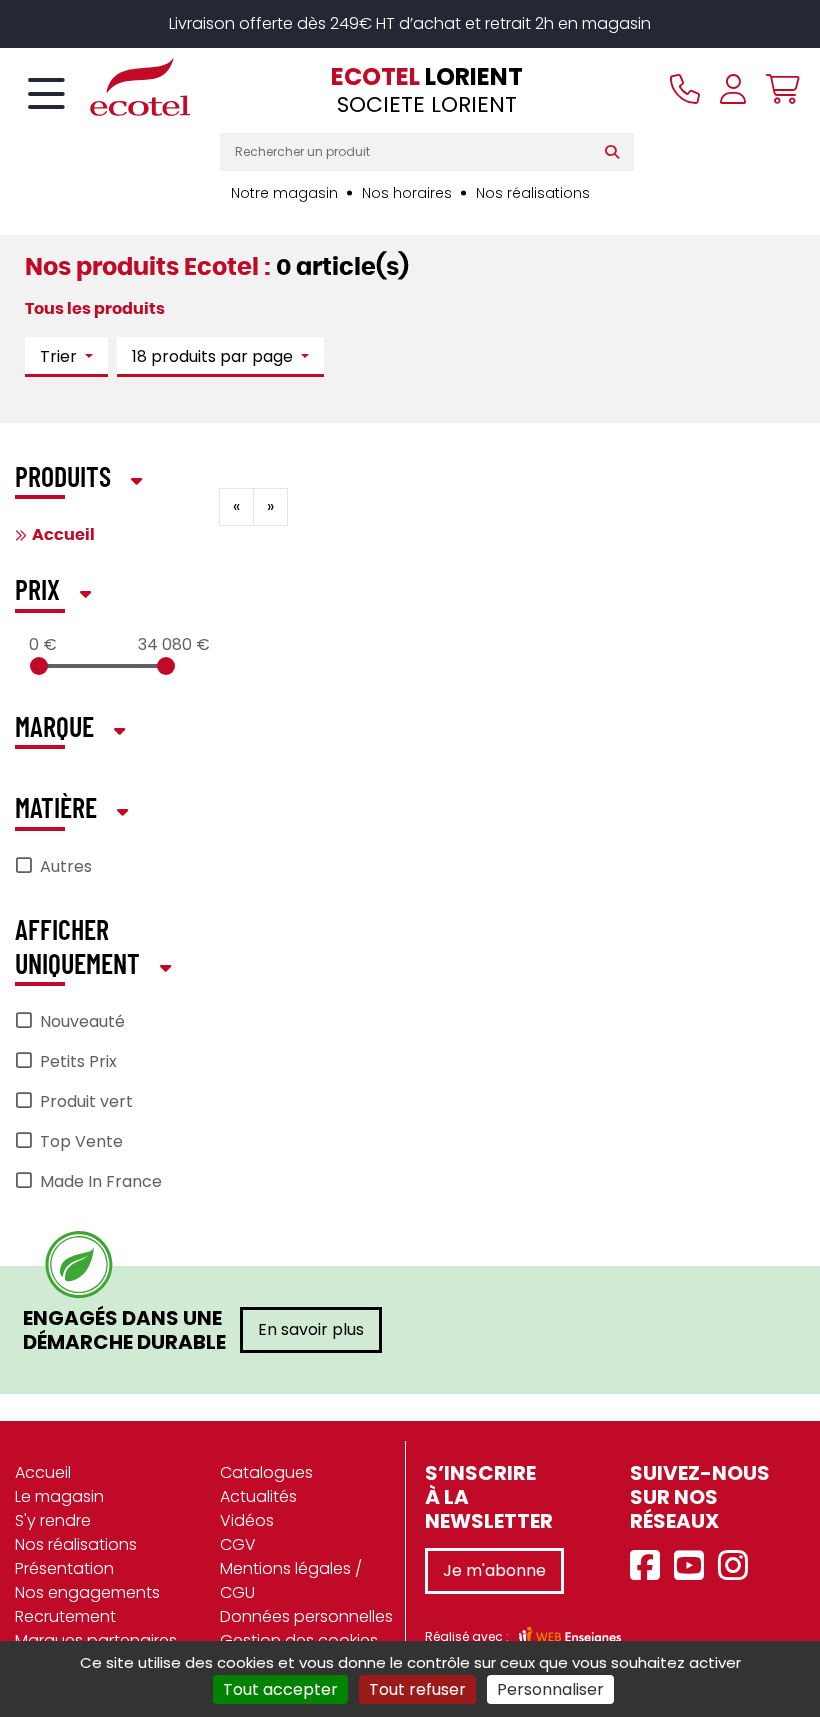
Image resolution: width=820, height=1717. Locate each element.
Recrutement (65, 1616)
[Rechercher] (616, 152)
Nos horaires (407, 193)
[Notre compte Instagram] (738, 1566)
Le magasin (59, 1496)
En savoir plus (311, 1329)
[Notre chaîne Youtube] (694, 1566)
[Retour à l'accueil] (105, 87)
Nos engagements (87, 1592)
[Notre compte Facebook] (650, 1566)
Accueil (63, 535)
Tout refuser (417, 1689)
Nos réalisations (533, 193)
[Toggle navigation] (46, 95)
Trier (60, 356)
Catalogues (266, 1472)
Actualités (258, 1496)
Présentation (64, 1568)
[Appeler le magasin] (685, 89)
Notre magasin (284, 193)
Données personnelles (306, 1616)
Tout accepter (280, 1689)
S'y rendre (53, 1520)
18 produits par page (214, 356)
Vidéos (247, 1520)
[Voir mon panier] (778, 89)
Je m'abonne (494, 1570)
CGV (238, 1544)
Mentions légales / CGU (291, 1580)
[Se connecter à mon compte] (733, 89)
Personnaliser (550, 1689)
